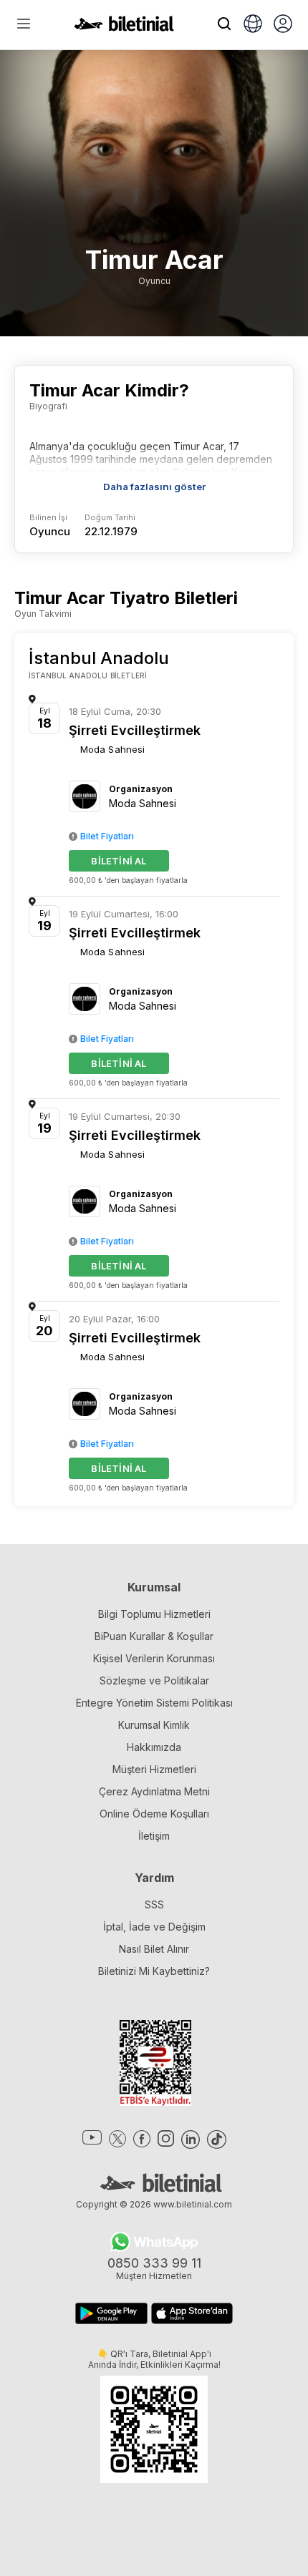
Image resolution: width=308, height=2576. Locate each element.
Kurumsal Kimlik (154, 1725)
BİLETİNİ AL (119, 861)
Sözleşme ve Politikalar (154, 1680)
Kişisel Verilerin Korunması (154, 1658)
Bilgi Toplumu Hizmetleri (154, 1614)
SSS (154, 1904)
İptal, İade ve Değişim (154, 1927)
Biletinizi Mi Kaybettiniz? (154, 1971)
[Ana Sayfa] (124, 27)
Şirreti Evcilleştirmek (135, 730)
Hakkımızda (154, 1747)
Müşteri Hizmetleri (154, 1769)
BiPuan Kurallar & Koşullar (154, 1636)
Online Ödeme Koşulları (154, 1814)
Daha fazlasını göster (154, 487)
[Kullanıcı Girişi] (283, 25)
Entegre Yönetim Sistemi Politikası (154, 1703)
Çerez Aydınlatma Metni (154, 1791)
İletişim (154, 1836)
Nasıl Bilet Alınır (154, 1949)
